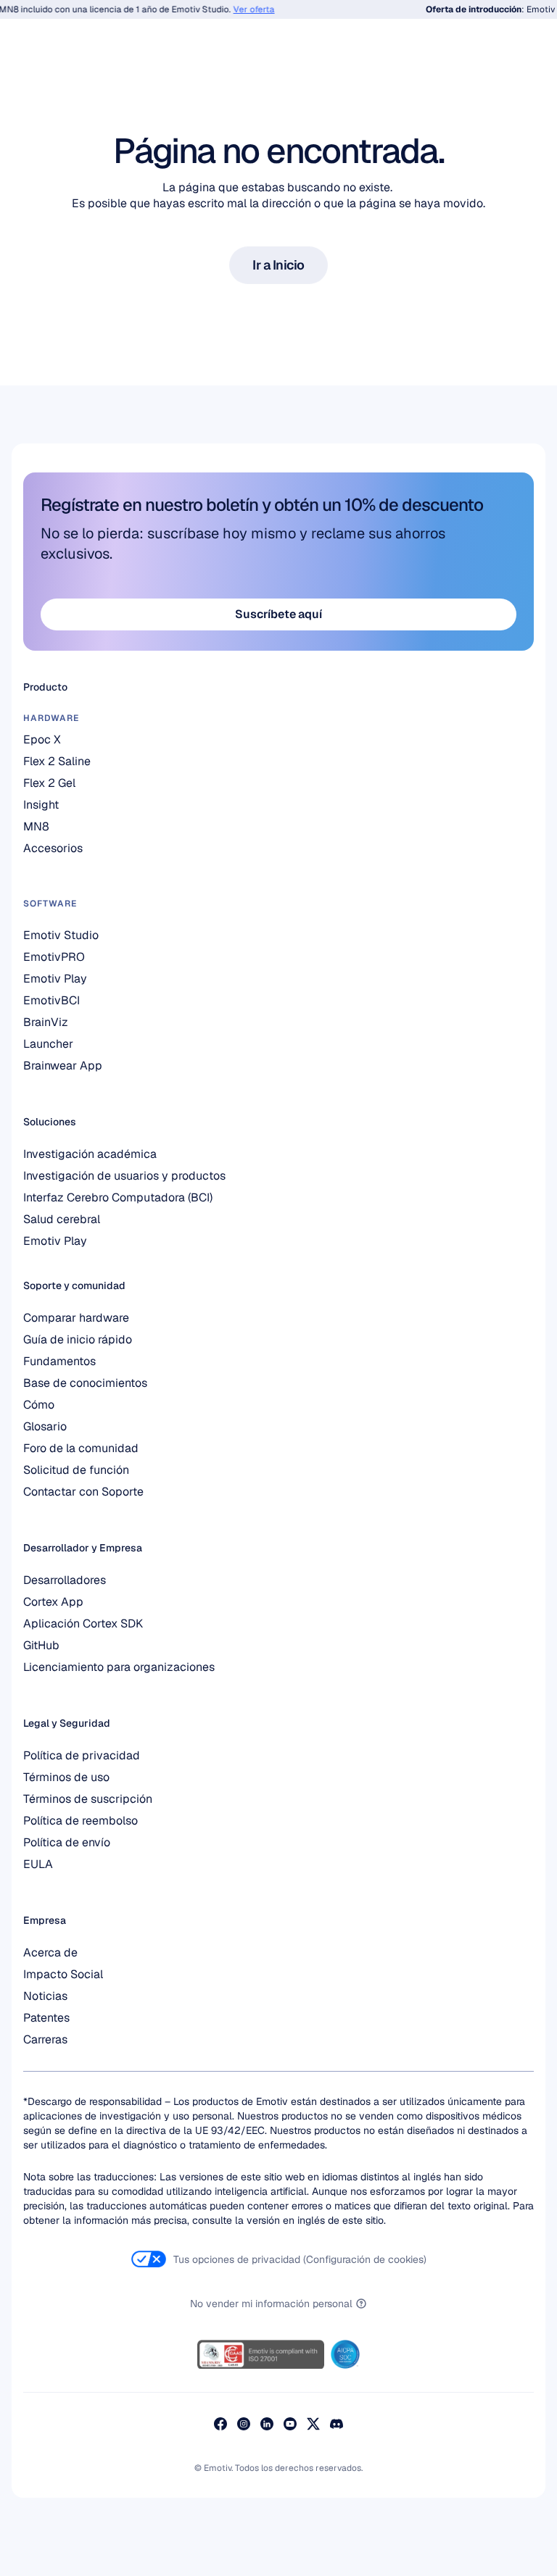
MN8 (36, 826)
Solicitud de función (76, 1470)
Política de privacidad (82, 1755)
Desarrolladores (65, 1580)
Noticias (45, 1996)
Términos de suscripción (88, 1799)
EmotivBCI (51, 1000)
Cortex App (53, 1602)
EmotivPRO (54, 957)
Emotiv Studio (61, 935)
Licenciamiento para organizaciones (119, 1667)
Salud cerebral (62, 1219)
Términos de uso (66, 1777)
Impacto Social (63, 1974)
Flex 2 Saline (57, 761)
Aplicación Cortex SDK (83, 1623)
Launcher (48, 1044)
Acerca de (50, 1952)
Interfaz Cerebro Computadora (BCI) (118, 1197)
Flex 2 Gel (49, 783)
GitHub (41, 1645)
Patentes (46, 2018)
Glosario (45, 1426)
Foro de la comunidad (81, 1448)
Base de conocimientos (85, 1383)
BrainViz (46, 1022)
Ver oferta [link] (245, 9)
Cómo (39, 1405)
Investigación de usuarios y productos (124, 1176)
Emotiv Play (55, 1241)
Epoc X (42, 739)
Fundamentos (59, 1361)
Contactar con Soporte (83, 1492)
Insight (41, 805)
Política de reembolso (81, 1821)
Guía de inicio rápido (78, 1339)
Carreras (45, 2039)
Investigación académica (90, 1154)
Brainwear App (63, 1066)
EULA (38, 1864)
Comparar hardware (76, 1318)
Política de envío (67, 1842)
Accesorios (53, 848)
